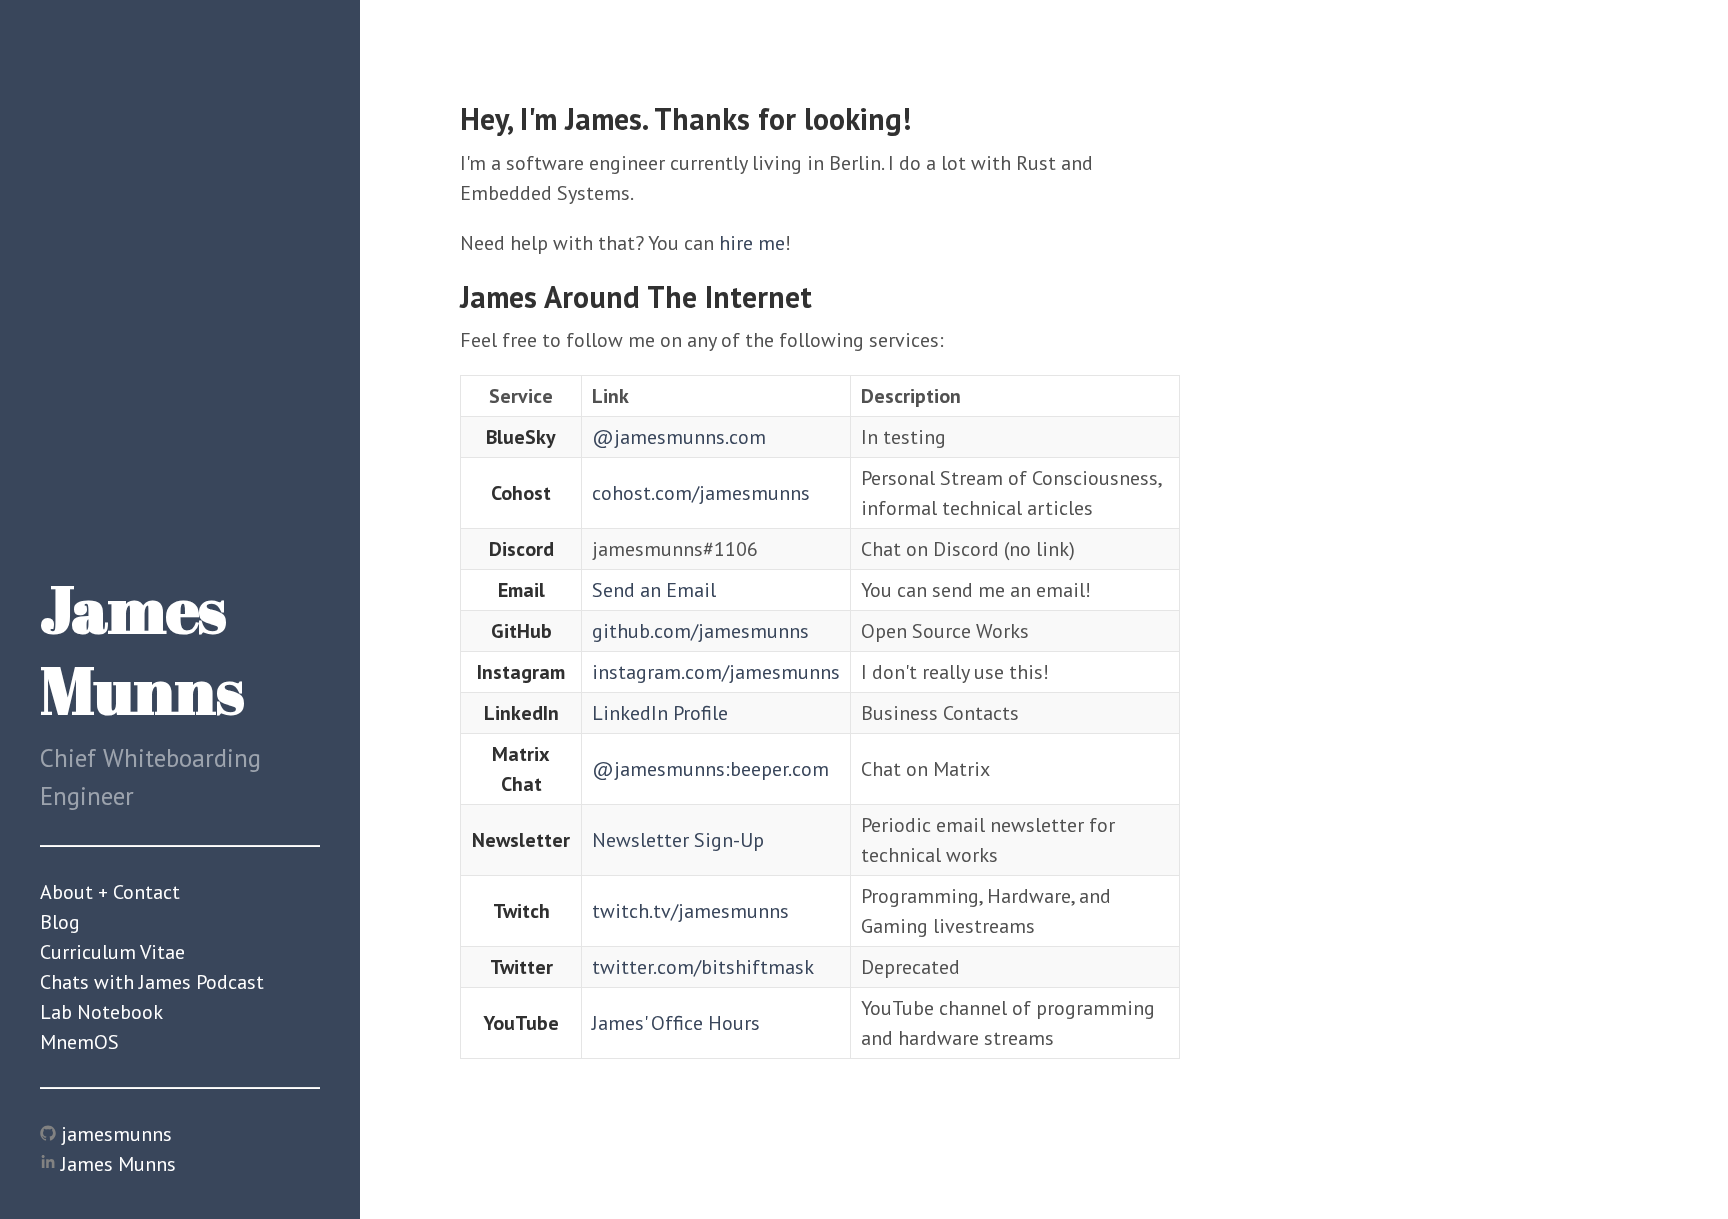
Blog (60, 922)
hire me (752, 243)
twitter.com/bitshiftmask (703, 967)
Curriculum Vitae (112, 952)
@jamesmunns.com (679, 437)
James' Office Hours (676, 1023)
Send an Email (654, 590)
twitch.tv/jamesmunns (690, 911)
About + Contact (110, 892)
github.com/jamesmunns (700, 631)
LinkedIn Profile (660, 713)
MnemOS (79, 1042)
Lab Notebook (101, 1012)
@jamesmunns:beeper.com (710, 769)
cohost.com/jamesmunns (701, 493)
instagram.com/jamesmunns (716, 672)
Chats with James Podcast (152, 982)
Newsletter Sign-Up (678, 840)
